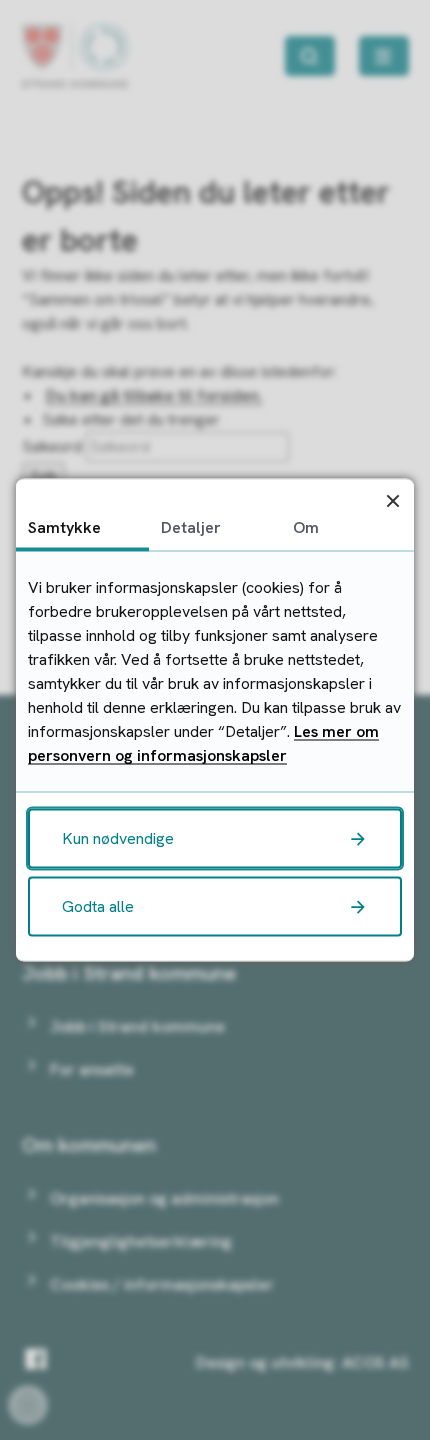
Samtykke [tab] (64, 527)
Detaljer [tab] (191, 527)
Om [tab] (306, 527)
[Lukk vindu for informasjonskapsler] (392, 500)
